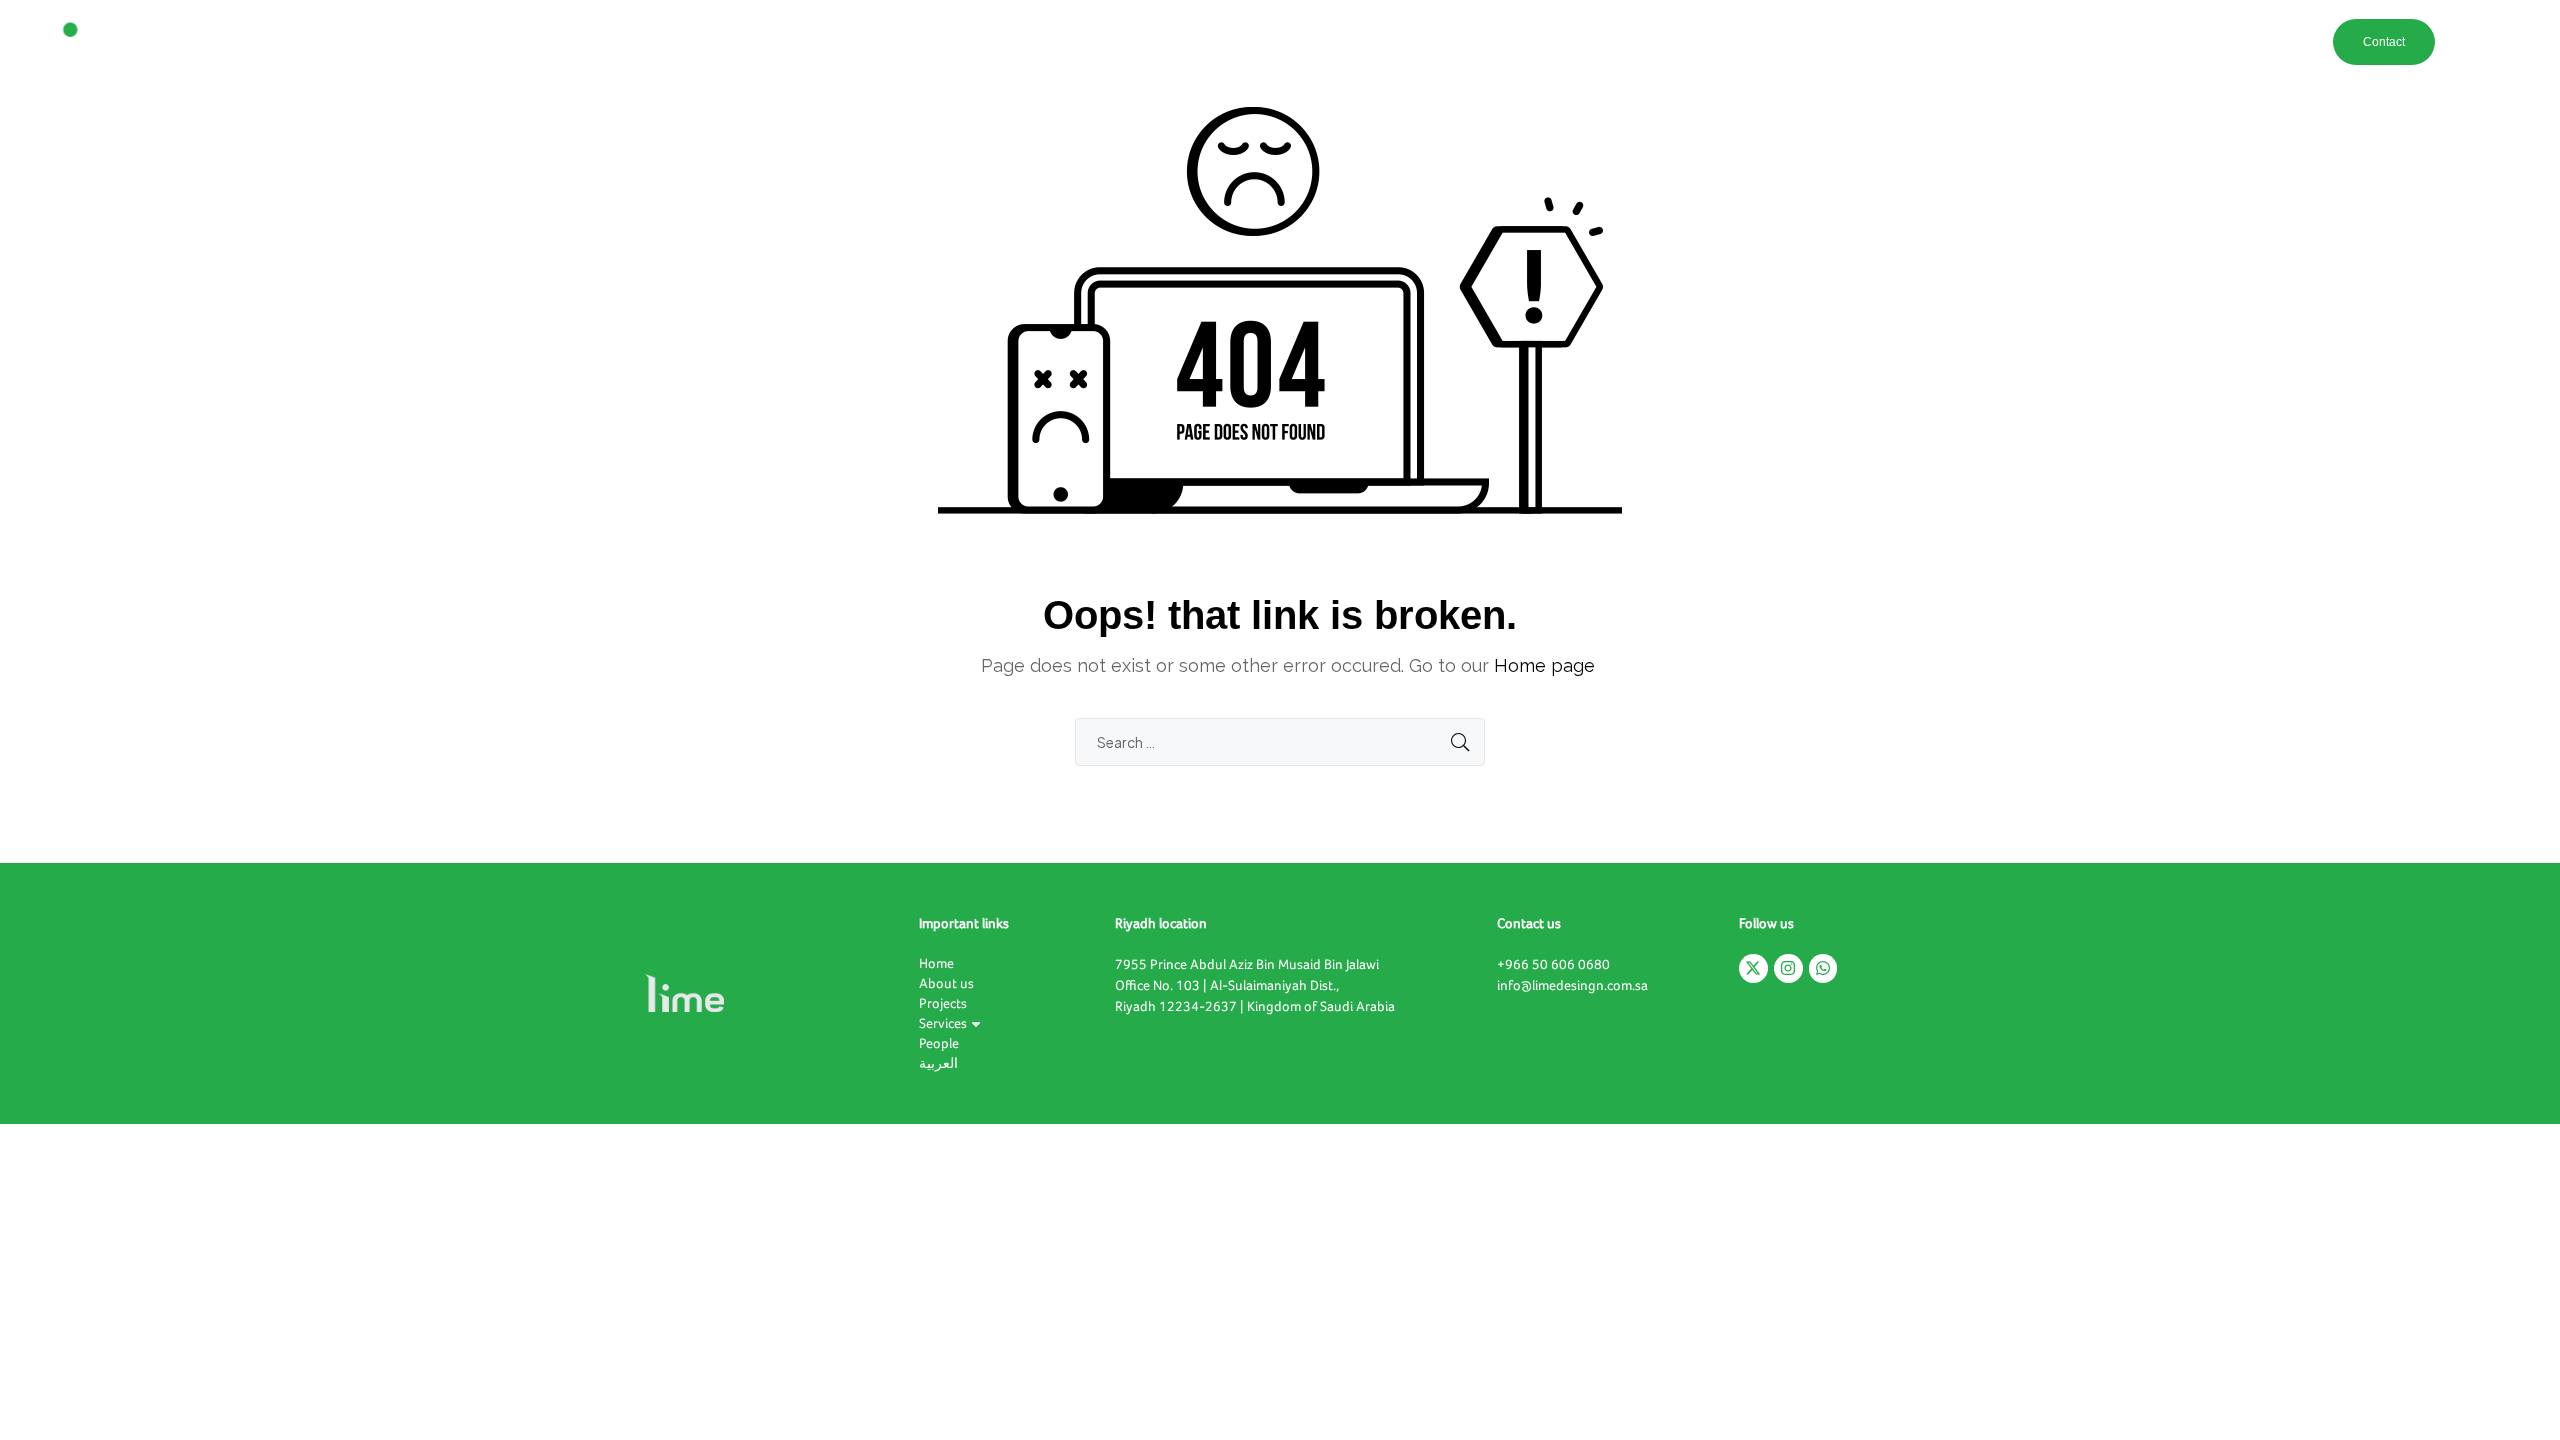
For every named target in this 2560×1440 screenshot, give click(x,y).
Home (1873, 42)
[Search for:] (1280, 742)
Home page (1544, 665)
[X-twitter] (1753, 968)
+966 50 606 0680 (1553, 964)
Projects (2004, 42)
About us (1935, 42)
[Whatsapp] (1823, 968)
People (2148, 42)
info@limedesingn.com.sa (1572, 985)
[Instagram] (1788, 968)
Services (2070, 42)
